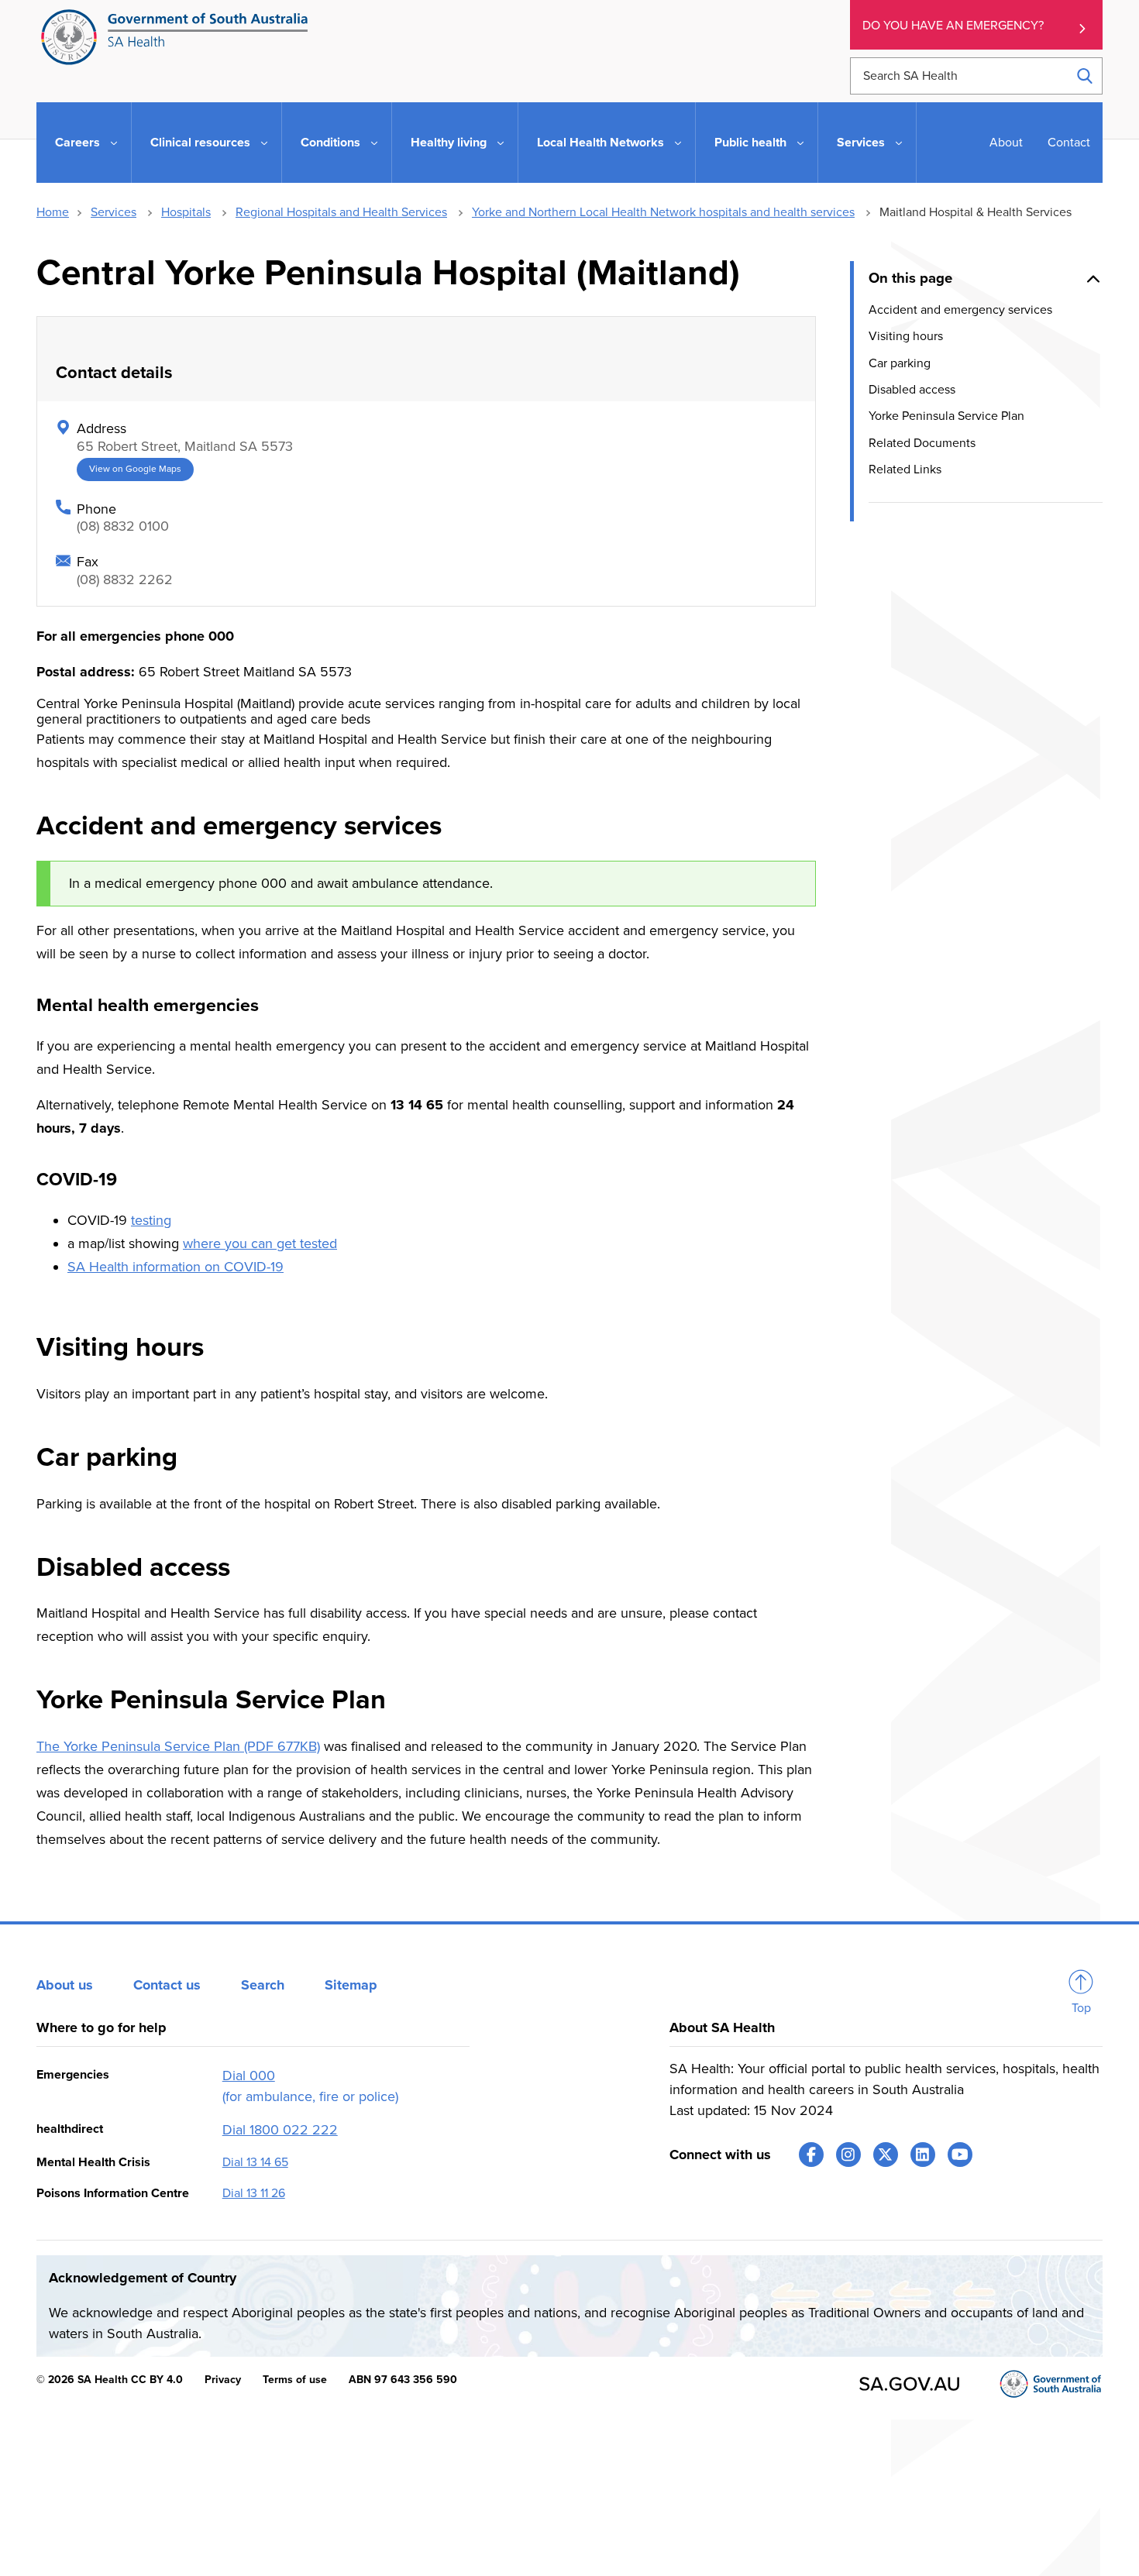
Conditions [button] (330, 143)
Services (114, 212)
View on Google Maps (135, 469)
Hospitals (186, 212)
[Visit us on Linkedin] (923, 2155)
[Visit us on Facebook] (811, 2155)
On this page (910, 278)
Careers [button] (77, 143)
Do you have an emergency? (953, 26)
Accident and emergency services (960, 309)
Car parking (900, 363)
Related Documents (922, 442)
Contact (1069, 143)
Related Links (905, 469)
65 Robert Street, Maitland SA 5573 (185, 446)
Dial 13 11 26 (254, 2193)
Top (1081, 2008)
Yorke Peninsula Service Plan (946, 416)
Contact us (167, 1985)
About (1006, 143)
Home (53, 212)
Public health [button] (750, 143)
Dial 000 (249, 2076)
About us (65, 1985)
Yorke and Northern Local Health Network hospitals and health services (663, 212)
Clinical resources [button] (200, 143)
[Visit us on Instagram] (848, 2155)
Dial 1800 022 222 (280, 2130)
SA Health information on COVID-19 (175, 1267)
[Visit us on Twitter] (886, 2155)
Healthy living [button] (449, 143)
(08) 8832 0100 (123, 526)
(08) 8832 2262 (125, 580)
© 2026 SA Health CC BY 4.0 (110, 2380)
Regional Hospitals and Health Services (341, 212)
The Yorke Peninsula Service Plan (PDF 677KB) (178, 1746)
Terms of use (295, 2380)
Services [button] (861, 143)
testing (151, 1220)
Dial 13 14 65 (255, 2162)
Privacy (223, 2380)
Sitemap (351, 1985)
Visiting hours (906, 336)
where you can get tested (260, 1243)
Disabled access (912, 389)
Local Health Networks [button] (600, 143)
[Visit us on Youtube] (960, 2155)
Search (263, 1985)
